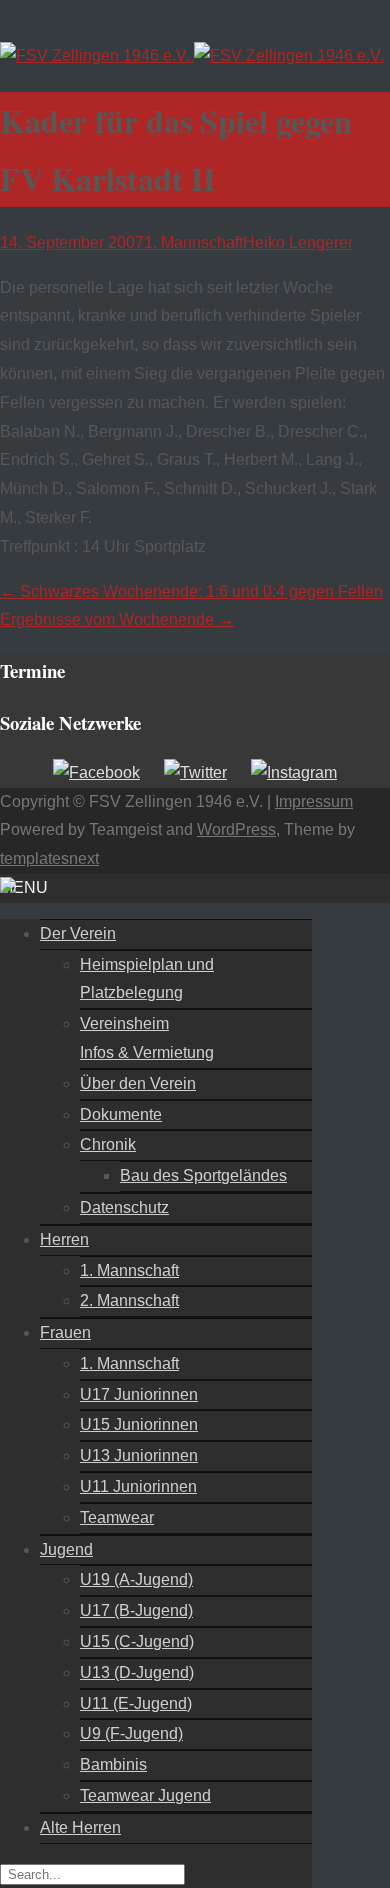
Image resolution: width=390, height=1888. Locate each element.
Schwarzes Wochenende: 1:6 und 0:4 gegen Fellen (191, 591)
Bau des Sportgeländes (203, 1175)
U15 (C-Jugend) (137, 1641)
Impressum (314, 801)
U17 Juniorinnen (139, 1394)
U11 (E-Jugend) (136, 1703)
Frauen (65, 1332)
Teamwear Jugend (145, 1795)
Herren (64, 1239)
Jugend (66, 1549)
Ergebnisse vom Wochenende (117, 619)
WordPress (236, 829)
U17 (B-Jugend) (136, 1610)
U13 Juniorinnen (139, 1455)
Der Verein (78, 933)
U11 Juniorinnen (138, 1486)
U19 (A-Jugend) (136, 1579)
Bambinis (113, 1764)
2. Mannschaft (129, 1300)
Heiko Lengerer (298, 242)
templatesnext (49, 858)
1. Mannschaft (193, 242)
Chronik (108, 1144)
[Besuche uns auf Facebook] (96, 772)
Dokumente (121, 1114)
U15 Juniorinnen (139, 1424)
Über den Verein (138, 1083)
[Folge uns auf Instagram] (294, 772)
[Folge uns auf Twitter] (195, 772)
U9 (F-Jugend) (131, 1733)
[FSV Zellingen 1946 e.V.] (192, 55)
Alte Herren (80, 1827)
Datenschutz (124, 1207)
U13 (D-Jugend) (137, 1672)
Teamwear (117, 1517)
